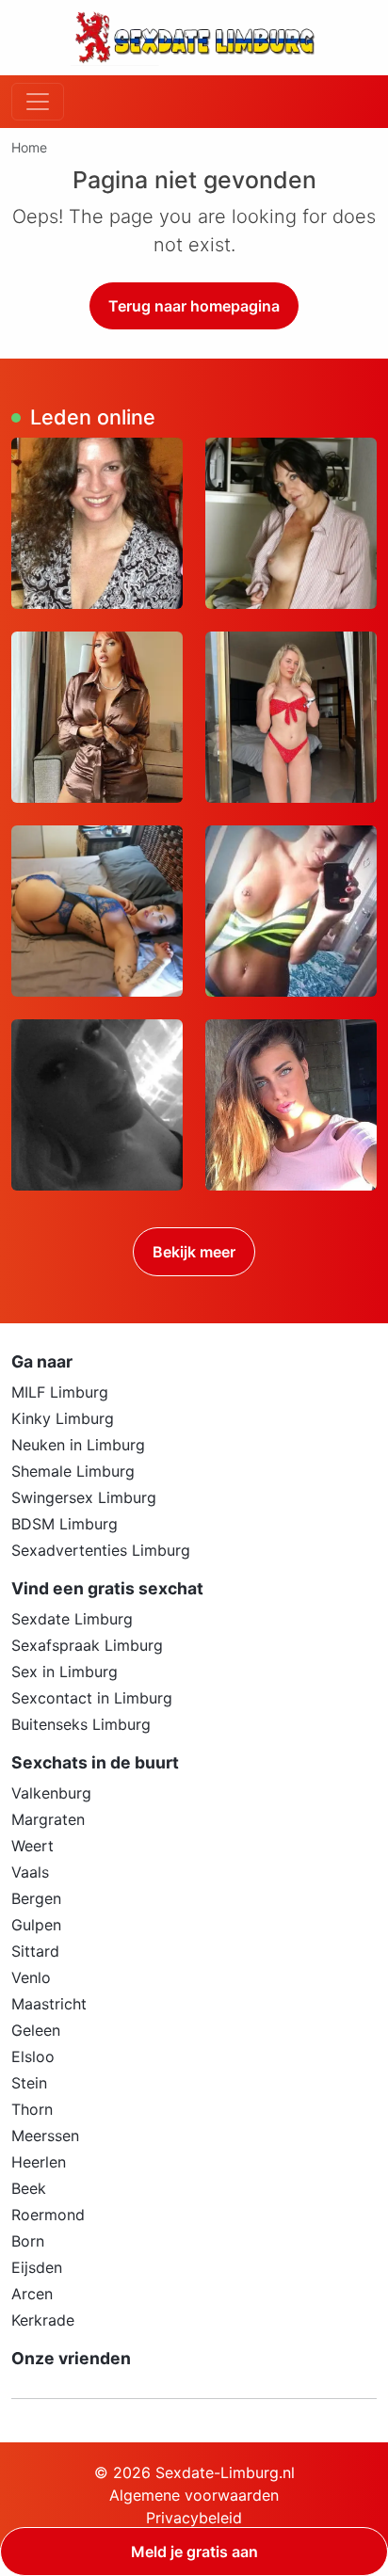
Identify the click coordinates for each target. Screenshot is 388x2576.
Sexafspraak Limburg (87, 1645)
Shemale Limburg (73, 1471)
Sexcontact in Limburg (92, 1698)
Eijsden (37, 2267)
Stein (29, 2083)
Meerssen (45, 2136)
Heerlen (39, 2162)
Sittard (35, 1951)
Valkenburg (51, 1793)
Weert (32, 1846)
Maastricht (49, 2004)
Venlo (31, 1977)
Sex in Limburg (65, 1672)
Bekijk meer (194, 1252)
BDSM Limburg (65, 1524)
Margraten (48, 1819)
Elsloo (33, 2056)
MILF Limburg (60, 1392)
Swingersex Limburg (84, 1497)
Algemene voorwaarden (194, 2495)
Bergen (36, 1898)
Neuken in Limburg (78, 1445)
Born (28, 2241)
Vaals (30, 1872)
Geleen (36, 2030)
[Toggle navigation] (38, 102)
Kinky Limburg (63, 1418)
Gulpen (36, 1925)
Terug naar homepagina (194, 306)
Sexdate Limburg (72, 1619)
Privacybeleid (194, 2518)
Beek (29, 2188)
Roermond (48, 2215)
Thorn (32, 2109)
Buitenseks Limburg (81, 1724)
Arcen (32, 2294)
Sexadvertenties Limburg (101, 1550)
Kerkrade (43, 2320)
